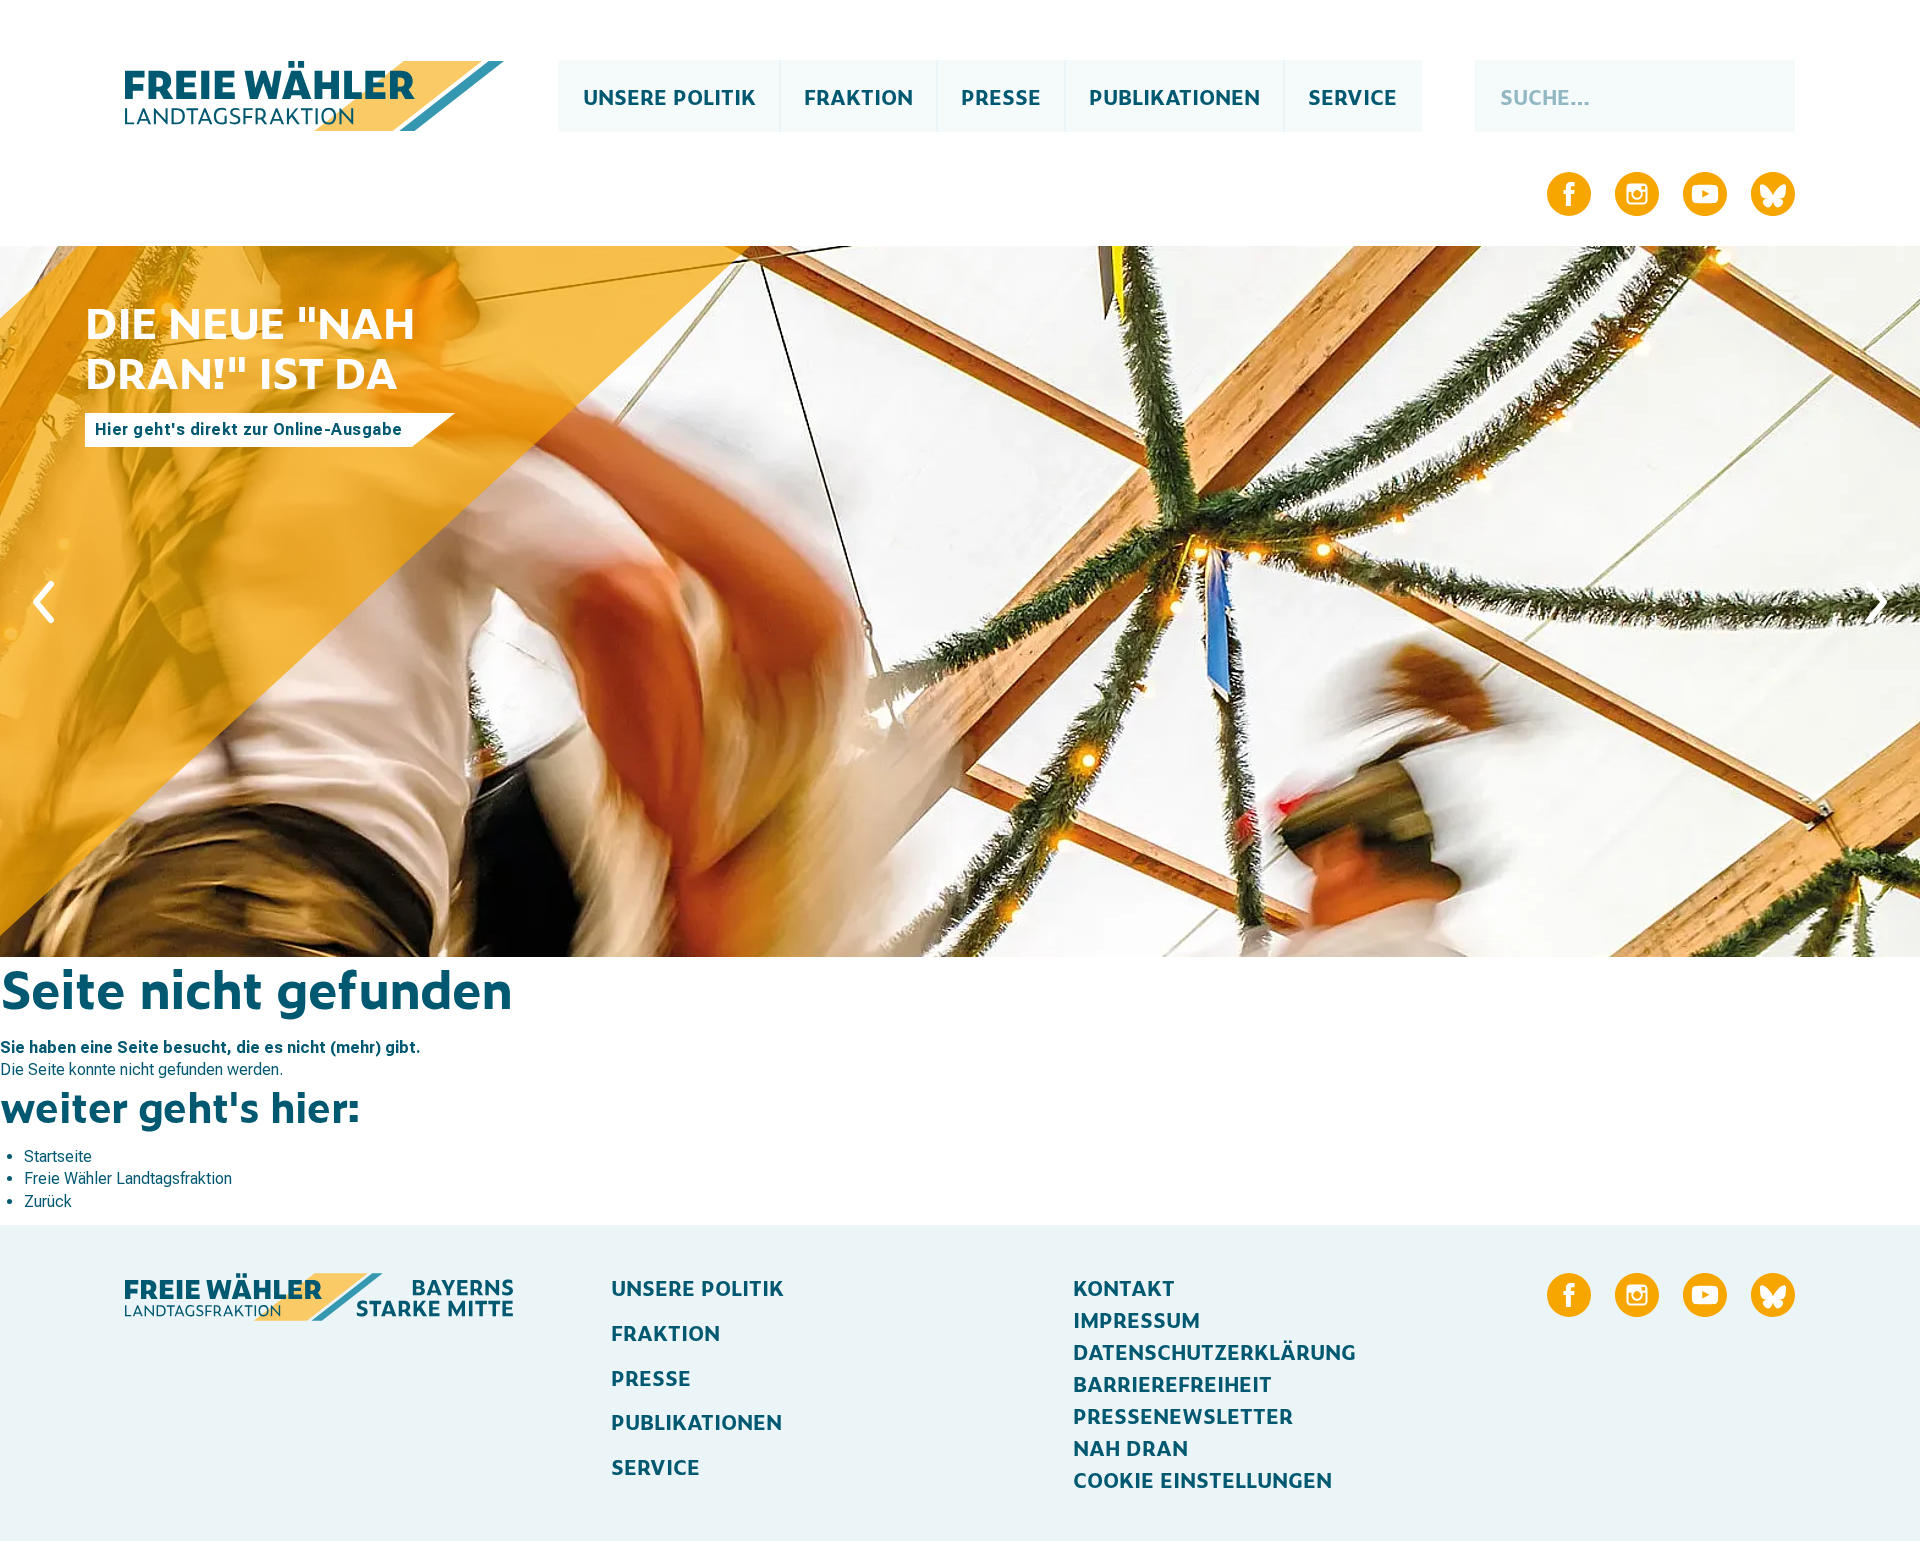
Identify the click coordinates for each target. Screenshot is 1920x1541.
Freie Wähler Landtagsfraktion (128, 1178)
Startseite (58, 1156)
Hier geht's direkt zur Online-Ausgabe (248, 429)
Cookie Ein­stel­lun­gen (1202, 1479)
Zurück (48, 1201)
